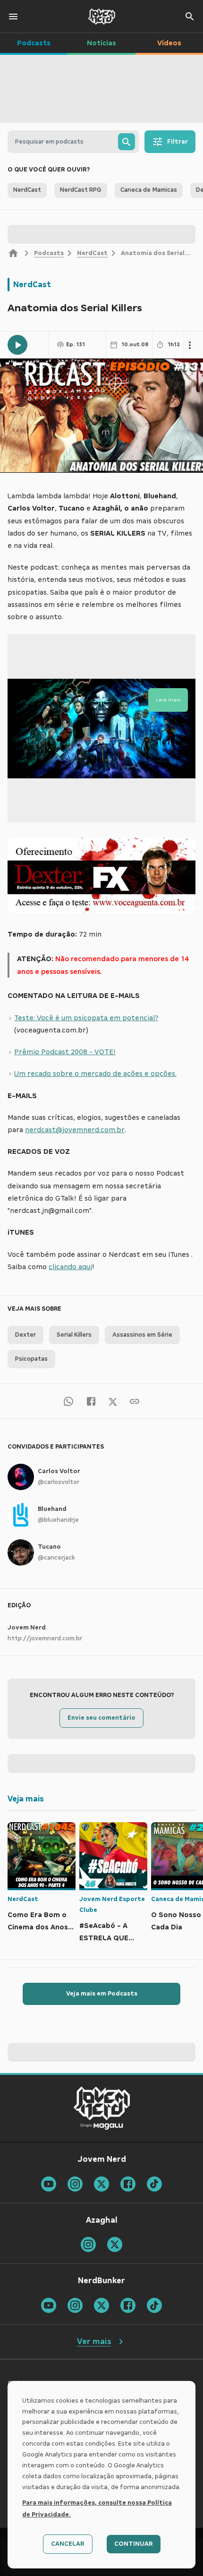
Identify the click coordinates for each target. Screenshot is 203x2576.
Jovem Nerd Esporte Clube (112, 1905)
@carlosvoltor (59, 1482)
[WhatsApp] (68, 1401)
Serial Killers (74, 1335)
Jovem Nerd (27, 1628)
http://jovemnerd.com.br (45, 1638)
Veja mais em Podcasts (102, 1994)
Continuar (134, 2544)
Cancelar (68, 2544)
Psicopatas (31, 1359)
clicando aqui (70, 1267)
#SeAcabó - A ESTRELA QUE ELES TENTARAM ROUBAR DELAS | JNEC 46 (109, 1933)
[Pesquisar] (127, 142)
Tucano (49, 1547)
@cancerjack (56, 1558)
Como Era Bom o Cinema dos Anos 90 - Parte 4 (38, 1922)
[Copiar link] (135, 1401)
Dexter (25, 1335)
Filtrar (178, 142)
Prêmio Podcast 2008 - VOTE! (65, 1052)
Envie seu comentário (101, 1718)
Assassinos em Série (142, 1335)
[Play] (17, 345)
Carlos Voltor (59, 1471)
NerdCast (92, 253)
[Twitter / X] (113, 1401)
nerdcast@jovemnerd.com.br (75, 1130)
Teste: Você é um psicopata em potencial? (86, 1018)
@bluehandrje (58, 1520)
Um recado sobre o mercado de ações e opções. (95, 1074)
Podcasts (49, 253)
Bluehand (52, 1509)
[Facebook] (91, 1401)
